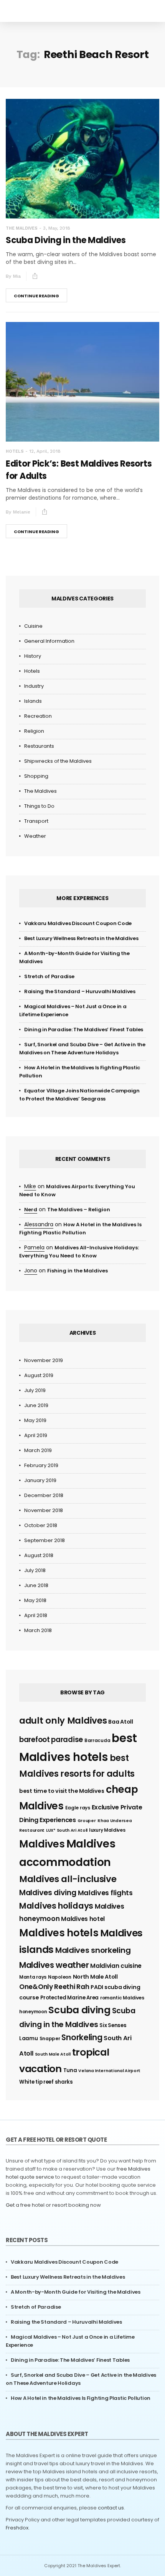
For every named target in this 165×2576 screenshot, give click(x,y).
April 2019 (36, 1435)
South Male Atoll (53, 2054)
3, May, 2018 (57, 228)
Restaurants (39, 746)
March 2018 (38, 1630)
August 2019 (39, 1375)
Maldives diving (48, 1893)
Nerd (31, 1210)
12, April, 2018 (45, 451)
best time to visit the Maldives (62, 1791)
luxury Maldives (107, 1830)
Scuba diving (79, 2010)
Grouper (87, 1821)
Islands (33, 701)
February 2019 (41, 1465)
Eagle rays (78, 1808)
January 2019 (40, 1480)
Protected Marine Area (69, 1998)
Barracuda (97, 1740)
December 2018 (44, 1495)
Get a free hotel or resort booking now (53, 2205)
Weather (35, 836)
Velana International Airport (109, 2071)
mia (17, 276)
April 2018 (36, 1615)
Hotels (15, 451)
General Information (49, 641)
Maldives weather (54, 1965)
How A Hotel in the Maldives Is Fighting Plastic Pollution (81, 2398)
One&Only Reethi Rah (54, 1987)
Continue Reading (36, 296)
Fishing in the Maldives (78, 1271)
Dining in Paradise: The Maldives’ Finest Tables (84, 1030)
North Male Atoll (95, 1977)
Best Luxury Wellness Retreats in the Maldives (81, 938)
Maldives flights (105, 1893)
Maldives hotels (59, 1933)
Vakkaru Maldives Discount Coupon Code (78, 923)
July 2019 (35, 1390)
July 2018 (35, 1570)
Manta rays (33, 1977)
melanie (22, 512)
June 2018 (36, 1585)
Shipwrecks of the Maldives (58, 761)
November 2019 (44, 1360)
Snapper (50, 2038)
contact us (111, 2508)
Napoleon (60, 1977)
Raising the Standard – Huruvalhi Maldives (80, 991)
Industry (34, 686)
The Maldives (22, 228)
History (33, 656)
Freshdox (17, 2528)
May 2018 (35, 1600)
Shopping (36, 776)
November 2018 (44, 1510)
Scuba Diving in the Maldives (66, 240)
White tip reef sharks (46, 2082)
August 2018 (39, 1555)
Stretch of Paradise (49, 976)
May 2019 (35, 1420)
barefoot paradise (51, 1740)
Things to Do (39, 806)
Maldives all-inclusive (68, 1879)
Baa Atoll (120, 1722)
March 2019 (38, 1450)
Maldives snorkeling (93, 1950)
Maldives (42, 1844)
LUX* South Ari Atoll (67, 1830)
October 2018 (41, 1525)
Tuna (70, 2070)
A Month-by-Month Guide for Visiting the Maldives (76, 2292)
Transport (36, 821)
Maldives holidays (56, 1906)
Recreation (38, 716)
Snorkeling (82, 2037)
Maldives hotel (83, 1919)
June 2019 (36, 1405)
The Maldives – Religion (79, 1210)
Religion (34, 731)
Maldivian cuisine (116, 1966)
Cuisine (33, 626)
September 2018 (45, 1540)
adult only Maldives (63, 1721)
